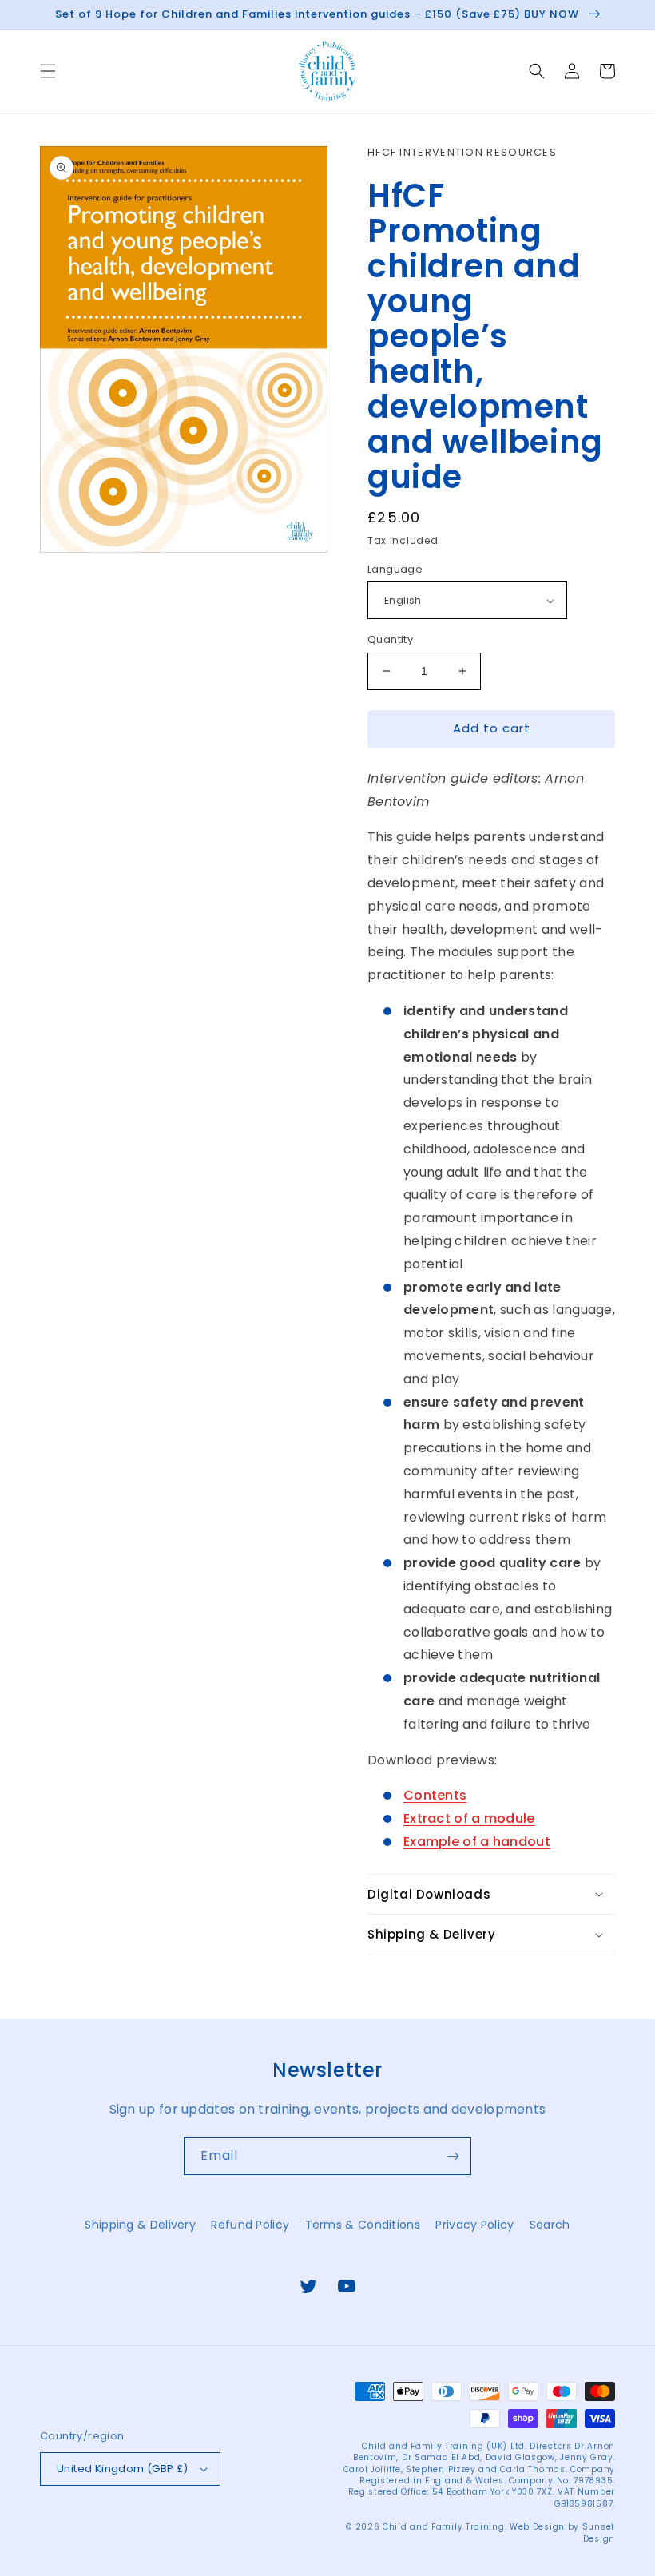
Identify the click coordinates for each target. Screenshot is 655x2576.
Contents (435, 1795)
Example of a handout (477, 1842)
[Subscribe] (453, 2156)
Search (550, 2225)
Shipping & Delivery (140, 2225)
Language (395, 569)
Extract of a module (469, 1818)
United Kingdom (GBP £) (123, 2469)
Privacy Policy (474, 2225)
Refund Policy (250, 2225)
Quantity (390, 639)
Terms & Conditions (363, 2225)
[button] (48, 71)
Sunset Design (599, 2532)
